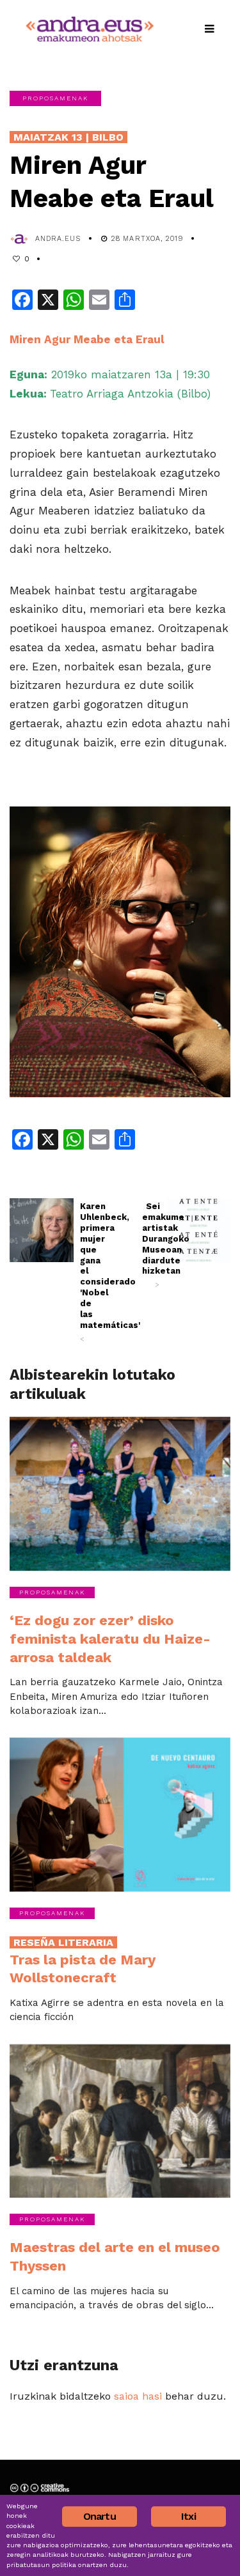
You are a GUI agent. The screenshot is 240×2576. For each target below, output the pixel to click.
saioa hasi (138, 2396)
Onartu (100, 2516)
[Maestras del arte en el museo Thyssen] (120, 2121)
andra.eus (58, 239)
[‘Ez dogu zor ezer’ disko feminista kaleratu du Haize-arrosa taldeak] (120, 1494)
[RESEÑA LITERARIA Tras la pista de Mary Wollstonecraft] (120, 1815)
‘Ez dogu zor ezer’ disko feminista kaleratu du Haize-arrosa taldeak (110, 1639)
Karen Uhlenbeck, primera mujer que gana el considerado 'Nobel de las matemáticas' (89, 1272)
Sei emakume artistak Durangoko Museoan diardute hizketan (151, 1245)
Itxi (188, 2516)
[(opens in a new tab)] (42, 1230)
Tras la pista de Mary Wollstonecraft (83, 1961)
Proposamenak (55, 98)
